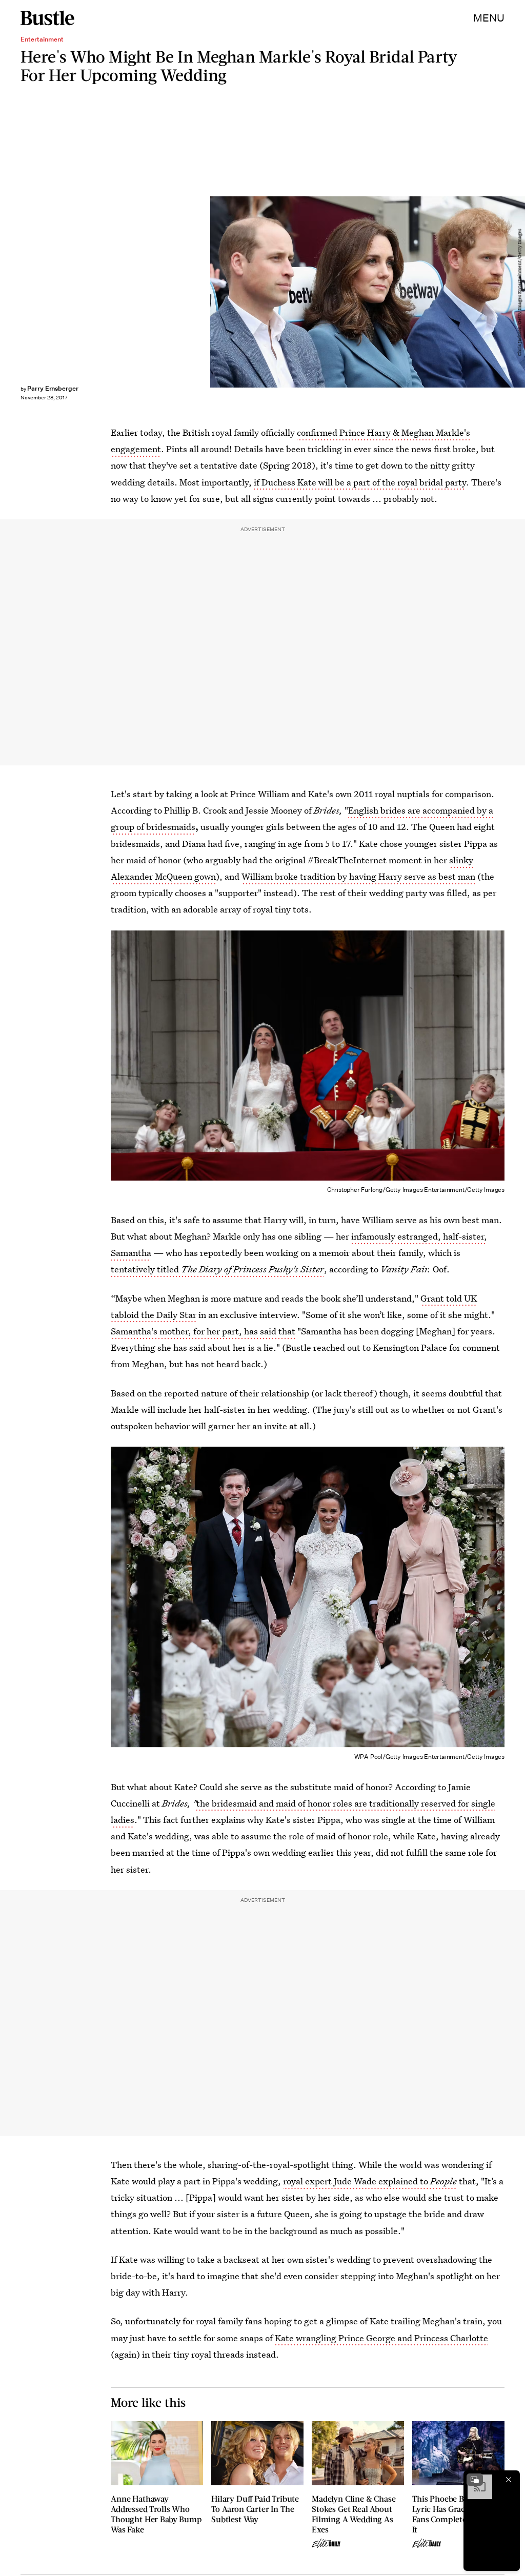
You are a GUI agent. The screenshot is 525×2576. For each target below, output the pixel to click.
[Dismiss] (509, 2480)
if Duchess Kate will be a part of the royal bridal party (360, 482)
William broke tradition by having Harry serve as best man (358, 876)
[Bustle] (47, 18)
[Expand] (475, 2480)
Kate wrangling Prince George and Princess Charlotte (381, 2338)
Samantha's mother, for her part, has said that (203, 1331)
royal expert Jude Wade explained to (370, 2181)
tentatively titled (217, 1269)
